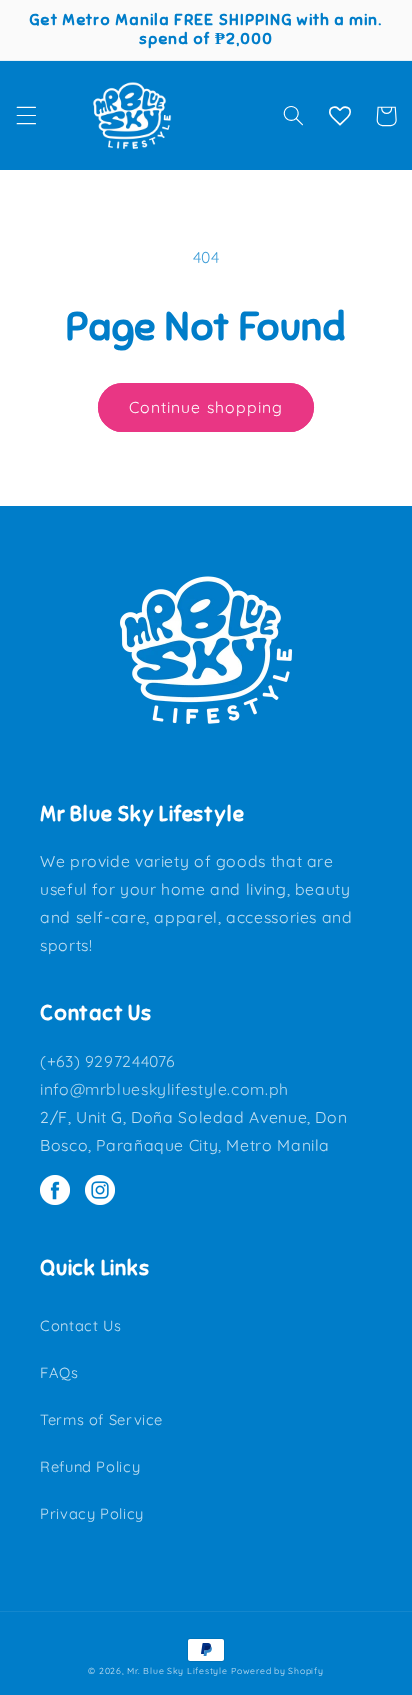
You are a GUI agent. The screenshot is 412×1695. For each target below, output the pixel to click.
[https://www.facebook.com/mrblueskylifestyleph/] (62, 1192)
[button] (26, 116)
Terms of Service (101, 1419)
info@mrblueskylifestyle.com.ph (164, 1089)
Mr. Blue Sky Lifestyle (177, 1670)
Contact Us (80, 1325)
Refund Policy (90, 1466)
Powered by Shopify (277, 1670)
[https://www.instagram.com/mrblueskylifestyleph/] (105, 1192)
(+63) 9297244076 (107, 1061)
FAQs (59, 1372)
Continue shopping (206, 407)
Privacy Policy (92, 1513)
